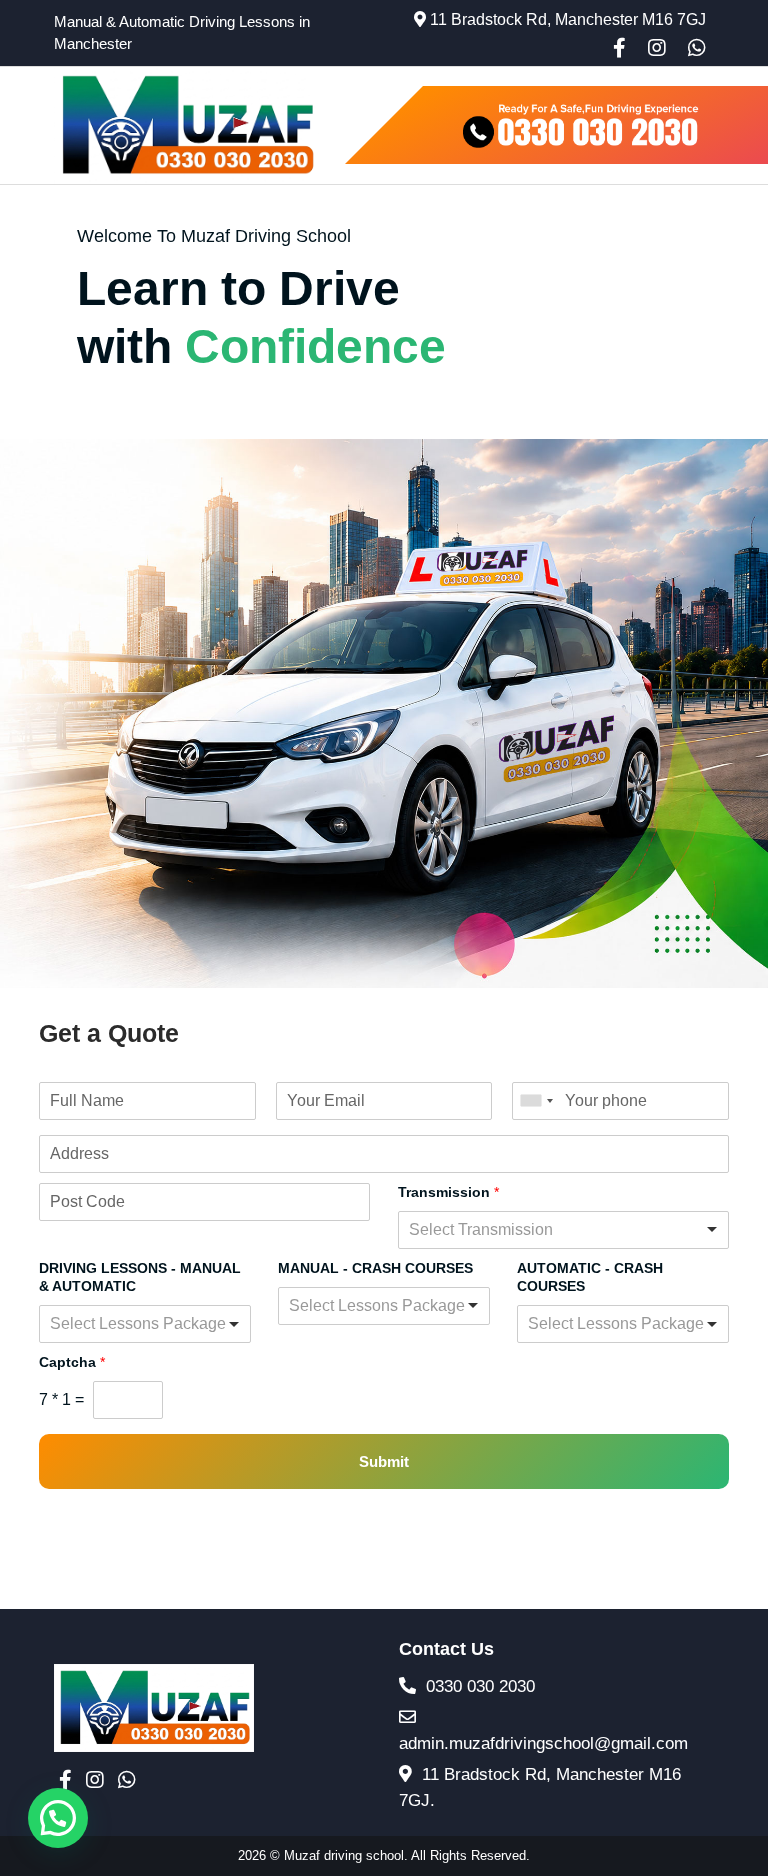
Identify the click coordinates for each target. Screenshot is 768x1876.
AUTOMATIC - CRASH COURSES (590, 1277)
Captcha (72, 1362)
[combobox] (536, 1101)
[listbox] (563, 1230)
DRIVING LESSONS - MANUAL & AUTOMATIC (140, 1277)
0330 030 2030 (478, 1686)
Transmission (448, 1192)
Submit (384, 1461)
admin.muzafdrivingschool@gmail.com (543, 1743)
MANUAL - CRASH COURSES (375, 1268)
